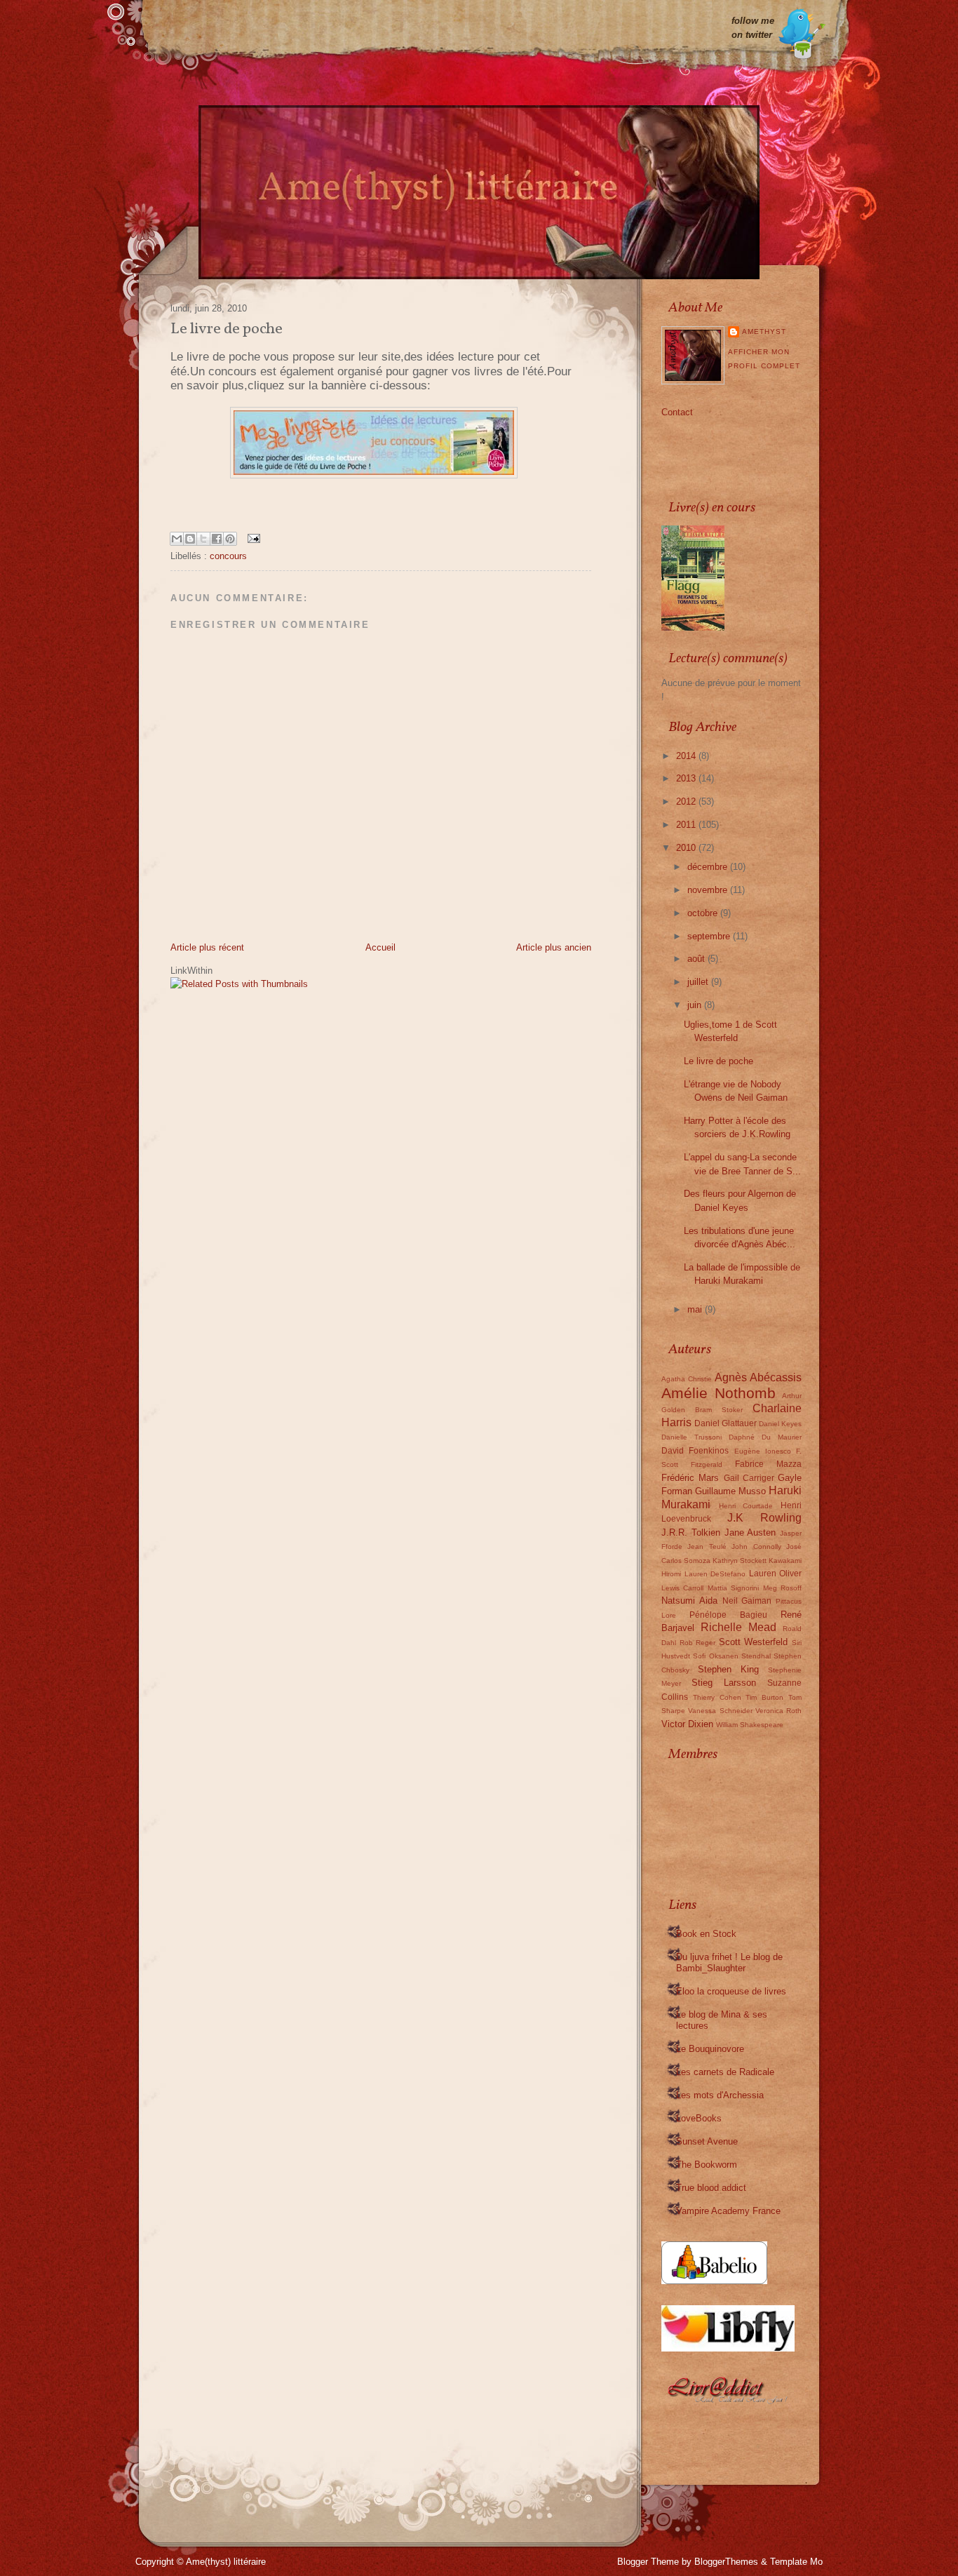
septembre (710, 936)
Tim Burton (764, 1697)
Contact (677, 412)
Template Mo (796, 2562)
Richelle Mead (738, 1627)
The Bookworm (707, 2165)
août (697, 959)
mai (696, 1309)
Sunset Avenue (707, 2141)
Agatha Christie (687, 1379)
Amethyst (764, 331)
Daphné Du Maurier (765, 1437)
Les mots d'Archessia (720, 2095)
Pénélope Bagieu (728, 1615)
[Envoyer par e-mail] (177, 539)
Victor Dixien (687, 1724)
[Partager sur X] (203, 539)
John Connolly (756, 1547)
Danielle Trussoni (691, 1437)
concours (228, 556)
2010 (687, 848)
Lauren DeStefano (715, 1574)
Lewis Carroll (682, 1588)
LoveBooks (699, 2118)
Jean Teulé (707, 1547)
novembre (709, 890)
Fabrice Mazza (768, 1464)
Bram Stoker (719, 1410)
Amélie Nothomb (718, 1393)
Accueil (380, 947)
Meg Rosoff (782, 1588)
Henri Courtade (746, 1506)
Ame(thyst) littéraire (226, 2562)
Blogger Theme (648, 2562)
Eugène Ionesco (763, 1451)
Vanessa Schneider (720, 1711)
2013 (687, 778)
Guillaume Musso (730, 1491)
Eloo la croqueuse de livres (731, 1991)
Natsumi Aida (689, 1601)
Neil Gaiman (747, 1601)
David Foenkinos (695, 1450)
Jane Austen (750, 1532)
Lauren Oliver (776, 1573)
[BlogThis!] (190, 539)
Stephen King (728, 1669)
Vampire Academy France (728, 2211)
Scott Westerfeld (754, 1642)
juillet (699, 982)
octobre (704, 913)
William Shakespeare (750, 1725)
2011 (687, 825)
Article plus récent (207, 947)
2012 (687, 801)
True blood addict (711, 2188)
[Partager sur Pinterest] (230, 539)
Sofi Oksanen (715, 1656)
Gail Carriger (749, 1478)
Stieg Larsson (724, 1683)
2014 (687, 756)
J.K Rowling (764, 1518)
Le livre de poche (718, 1061)
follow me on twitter (753, 28)
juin (696, 1005)
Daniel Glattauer (726, 1423)
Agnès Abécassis (758, 1377)
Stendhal (756, 1656)
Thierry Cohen (717, 1697)
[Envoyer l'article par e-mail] (251, 537)
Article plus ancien (554, 947)
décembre (709, 867)
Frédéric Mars (690, 1478)
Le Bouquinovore (710, 2049)
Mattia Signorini (733, 1588)
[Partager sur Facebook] (217, 539)
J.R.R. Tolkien (691, 1532)
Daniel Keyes (780, 1424)
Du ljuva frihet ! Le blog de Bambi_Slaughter (729, 1963)
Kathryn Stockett (740, 1561)
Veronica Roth (778, 1711)
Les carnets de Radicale (725, 2072)
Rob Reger (698, 1643)
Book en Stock (706, 1934)
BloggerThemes (726, 2562)
